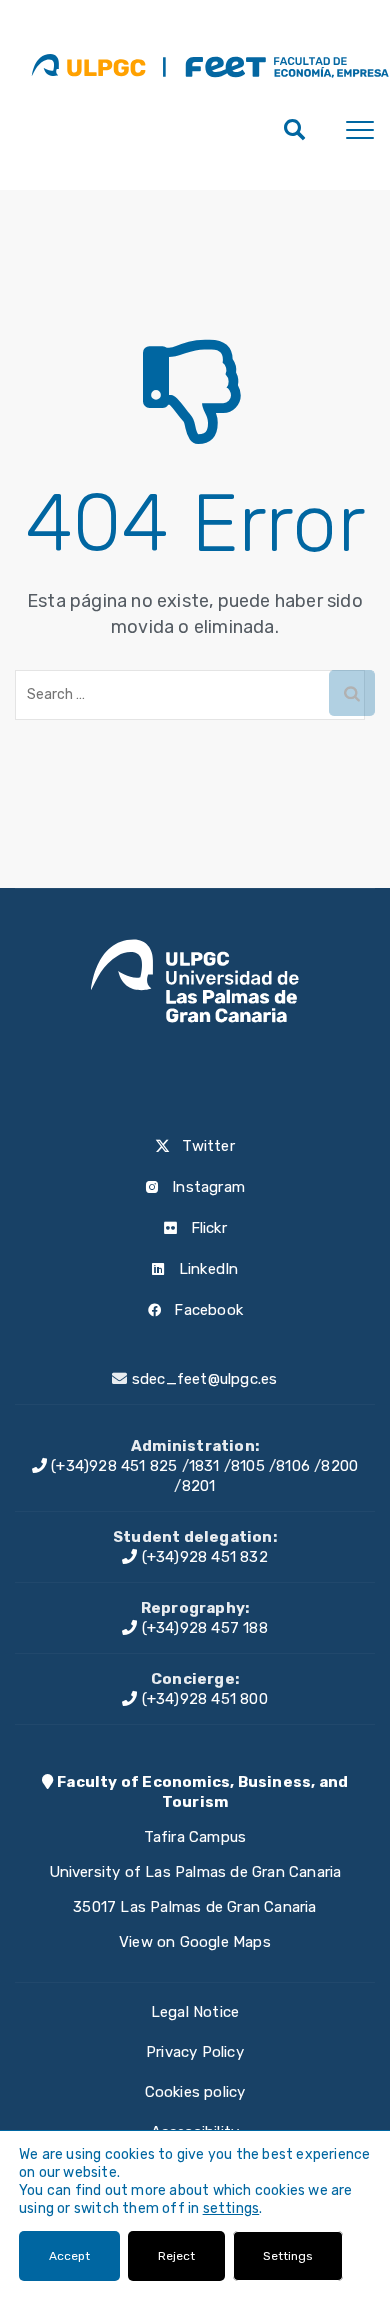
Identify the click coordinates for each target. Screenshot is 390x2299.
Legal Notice (195, 2012)
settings (231, 2208)
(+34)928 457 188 (202, 1628)
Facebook (206, 1310)
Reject (176, 2256)
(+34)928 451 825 (112, 1466)
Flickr (206, 1228)
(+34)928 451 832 (202, 1557)
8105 (248, 1466)
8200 (339, 1466)
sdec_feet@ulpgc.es (205, 1379)
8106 (293, 1466)
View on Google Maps (195, 1942)
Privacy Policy (195, 2052)
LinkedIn (206, 1269)
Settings (288, 2256)
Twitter (206, 1146)
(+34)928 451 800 (202, 1699)
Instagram (206, 1187)
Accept (69, 2256)
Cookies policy (195, 2092)
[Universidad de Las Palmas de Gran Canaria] (88, 65)
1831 (204, 1466)
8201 (199, 1486)
